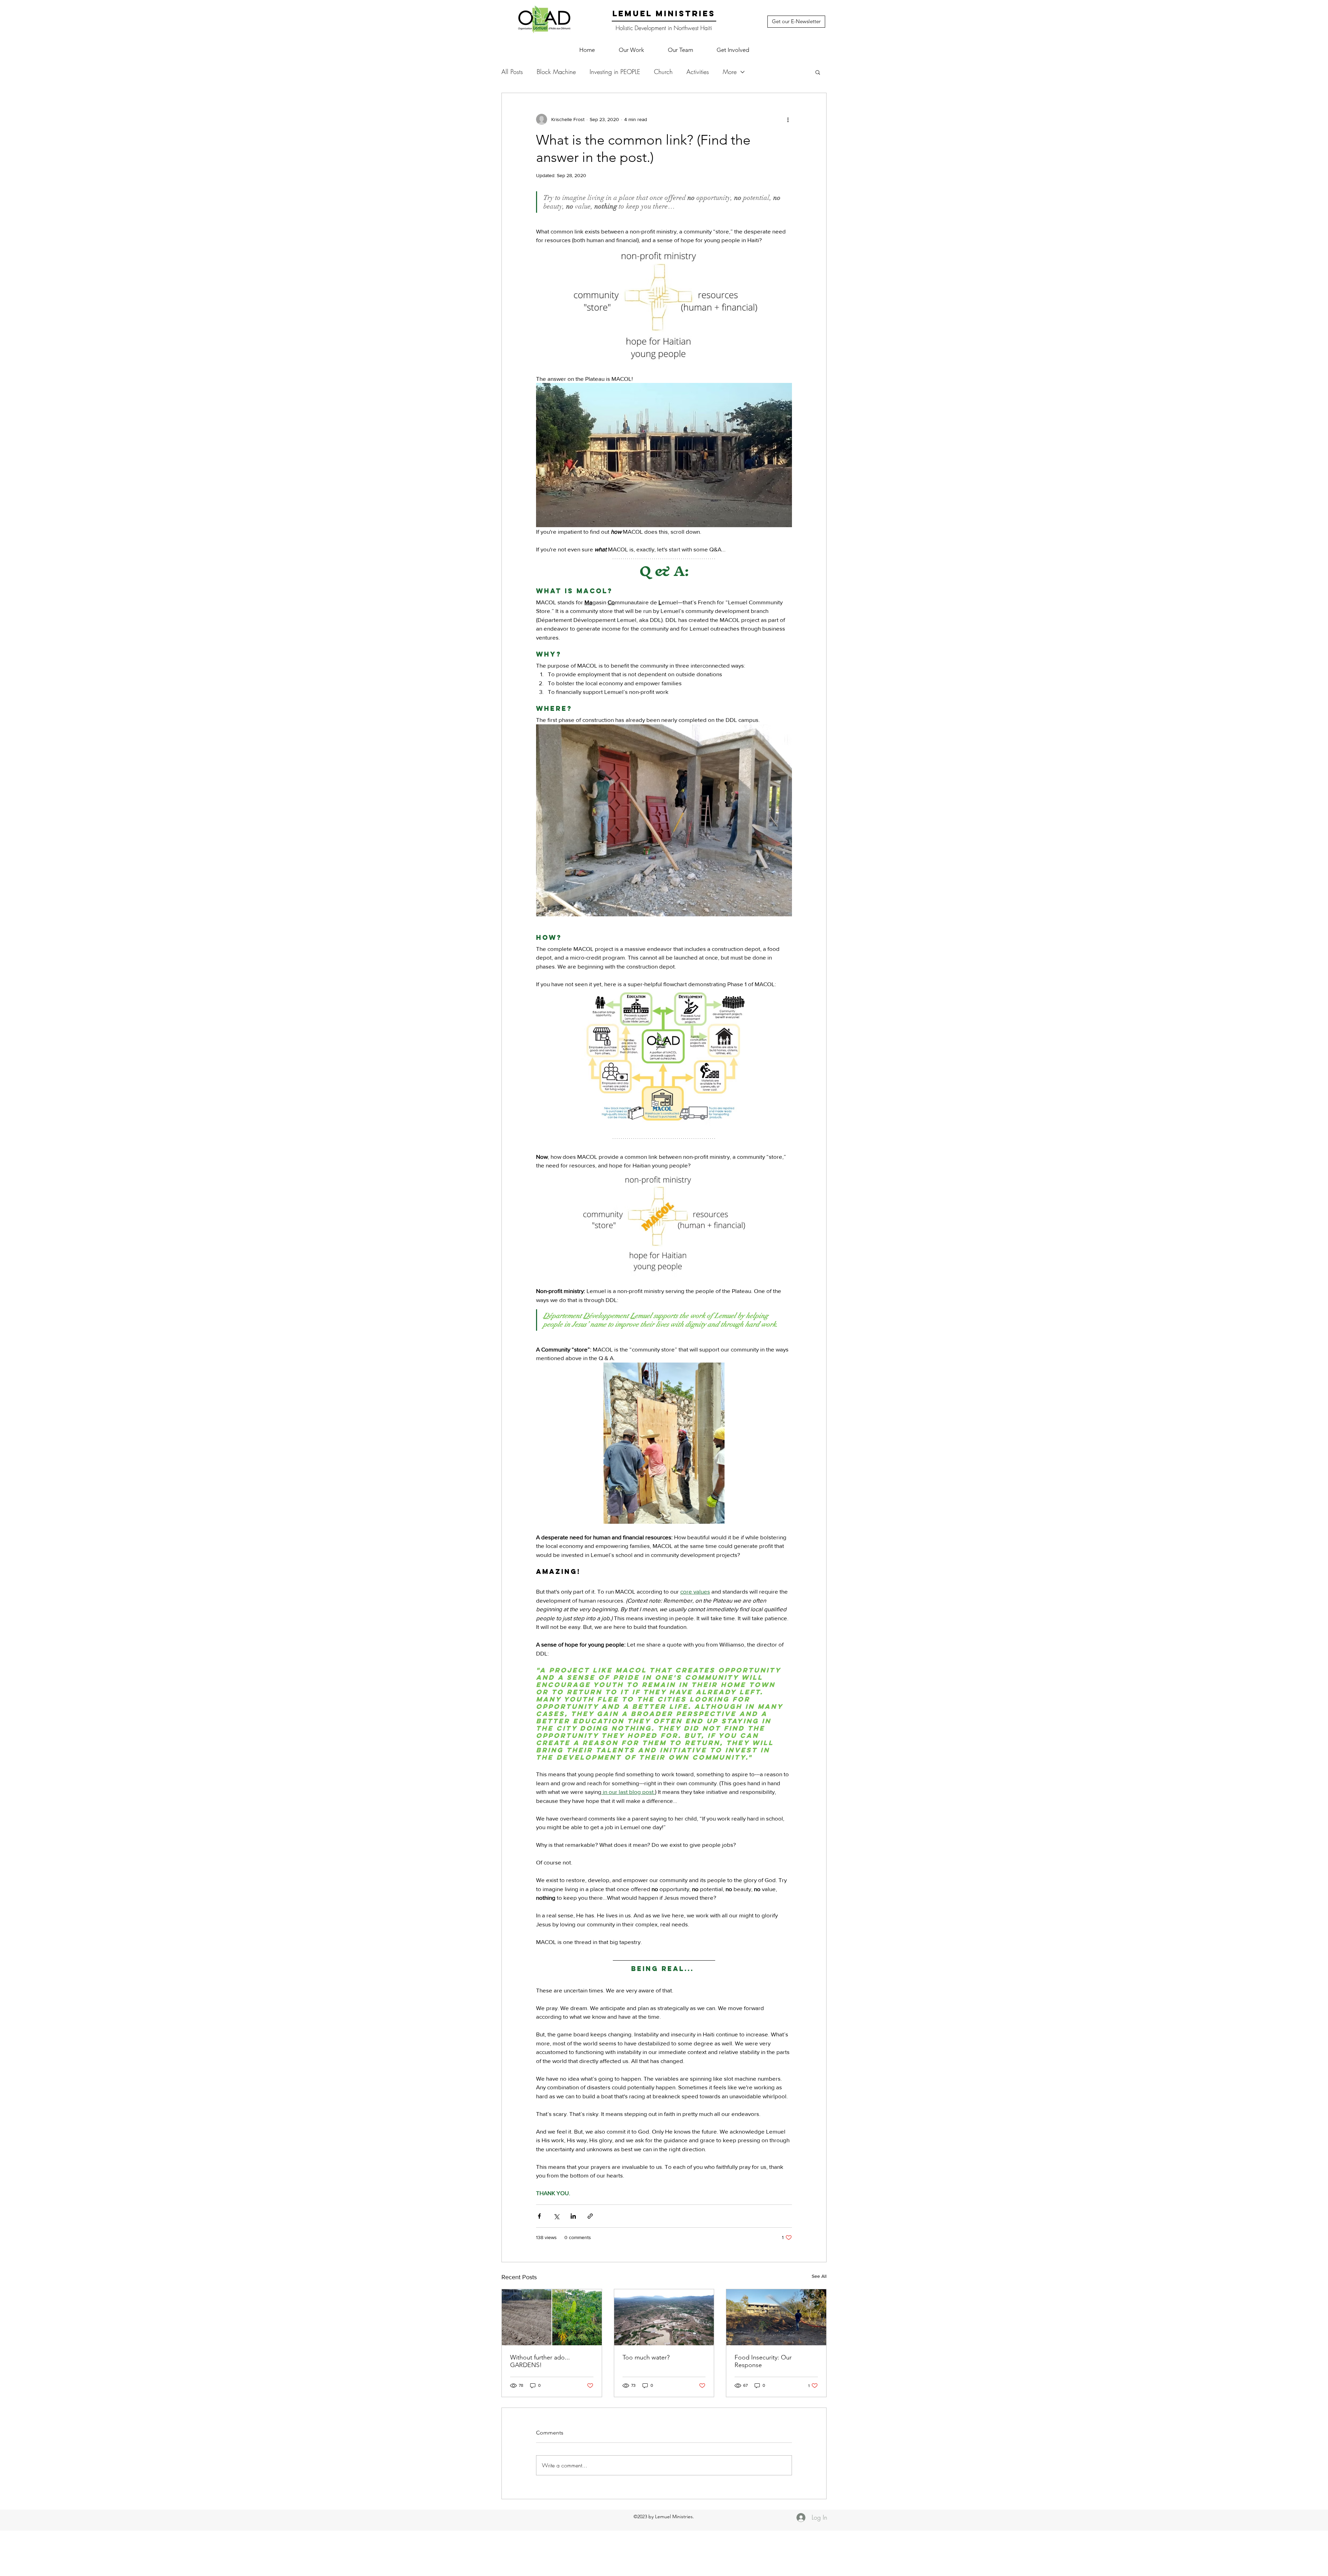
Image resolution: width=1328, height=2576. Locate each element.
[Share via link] (590, 2216)
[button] (631, 50)
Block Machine (556, 72)
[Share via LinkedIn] (573, 2216)
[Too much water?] (664, 2317)
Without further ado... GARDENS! (540, 2361)
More (730, 72)
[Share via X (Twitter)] (556, 2216)
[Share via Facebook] (539, 2216)
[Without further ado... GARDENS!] (552, 2317)
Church (663, 72)
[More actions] (788, 119)
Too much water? (646, 2357)
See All (819, 2276)
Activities (698, 72)
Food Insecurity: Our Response (763, 2361)
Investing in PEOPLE (615, 72)
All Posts (512, 72)
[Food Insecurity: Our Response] (776, 2317)
